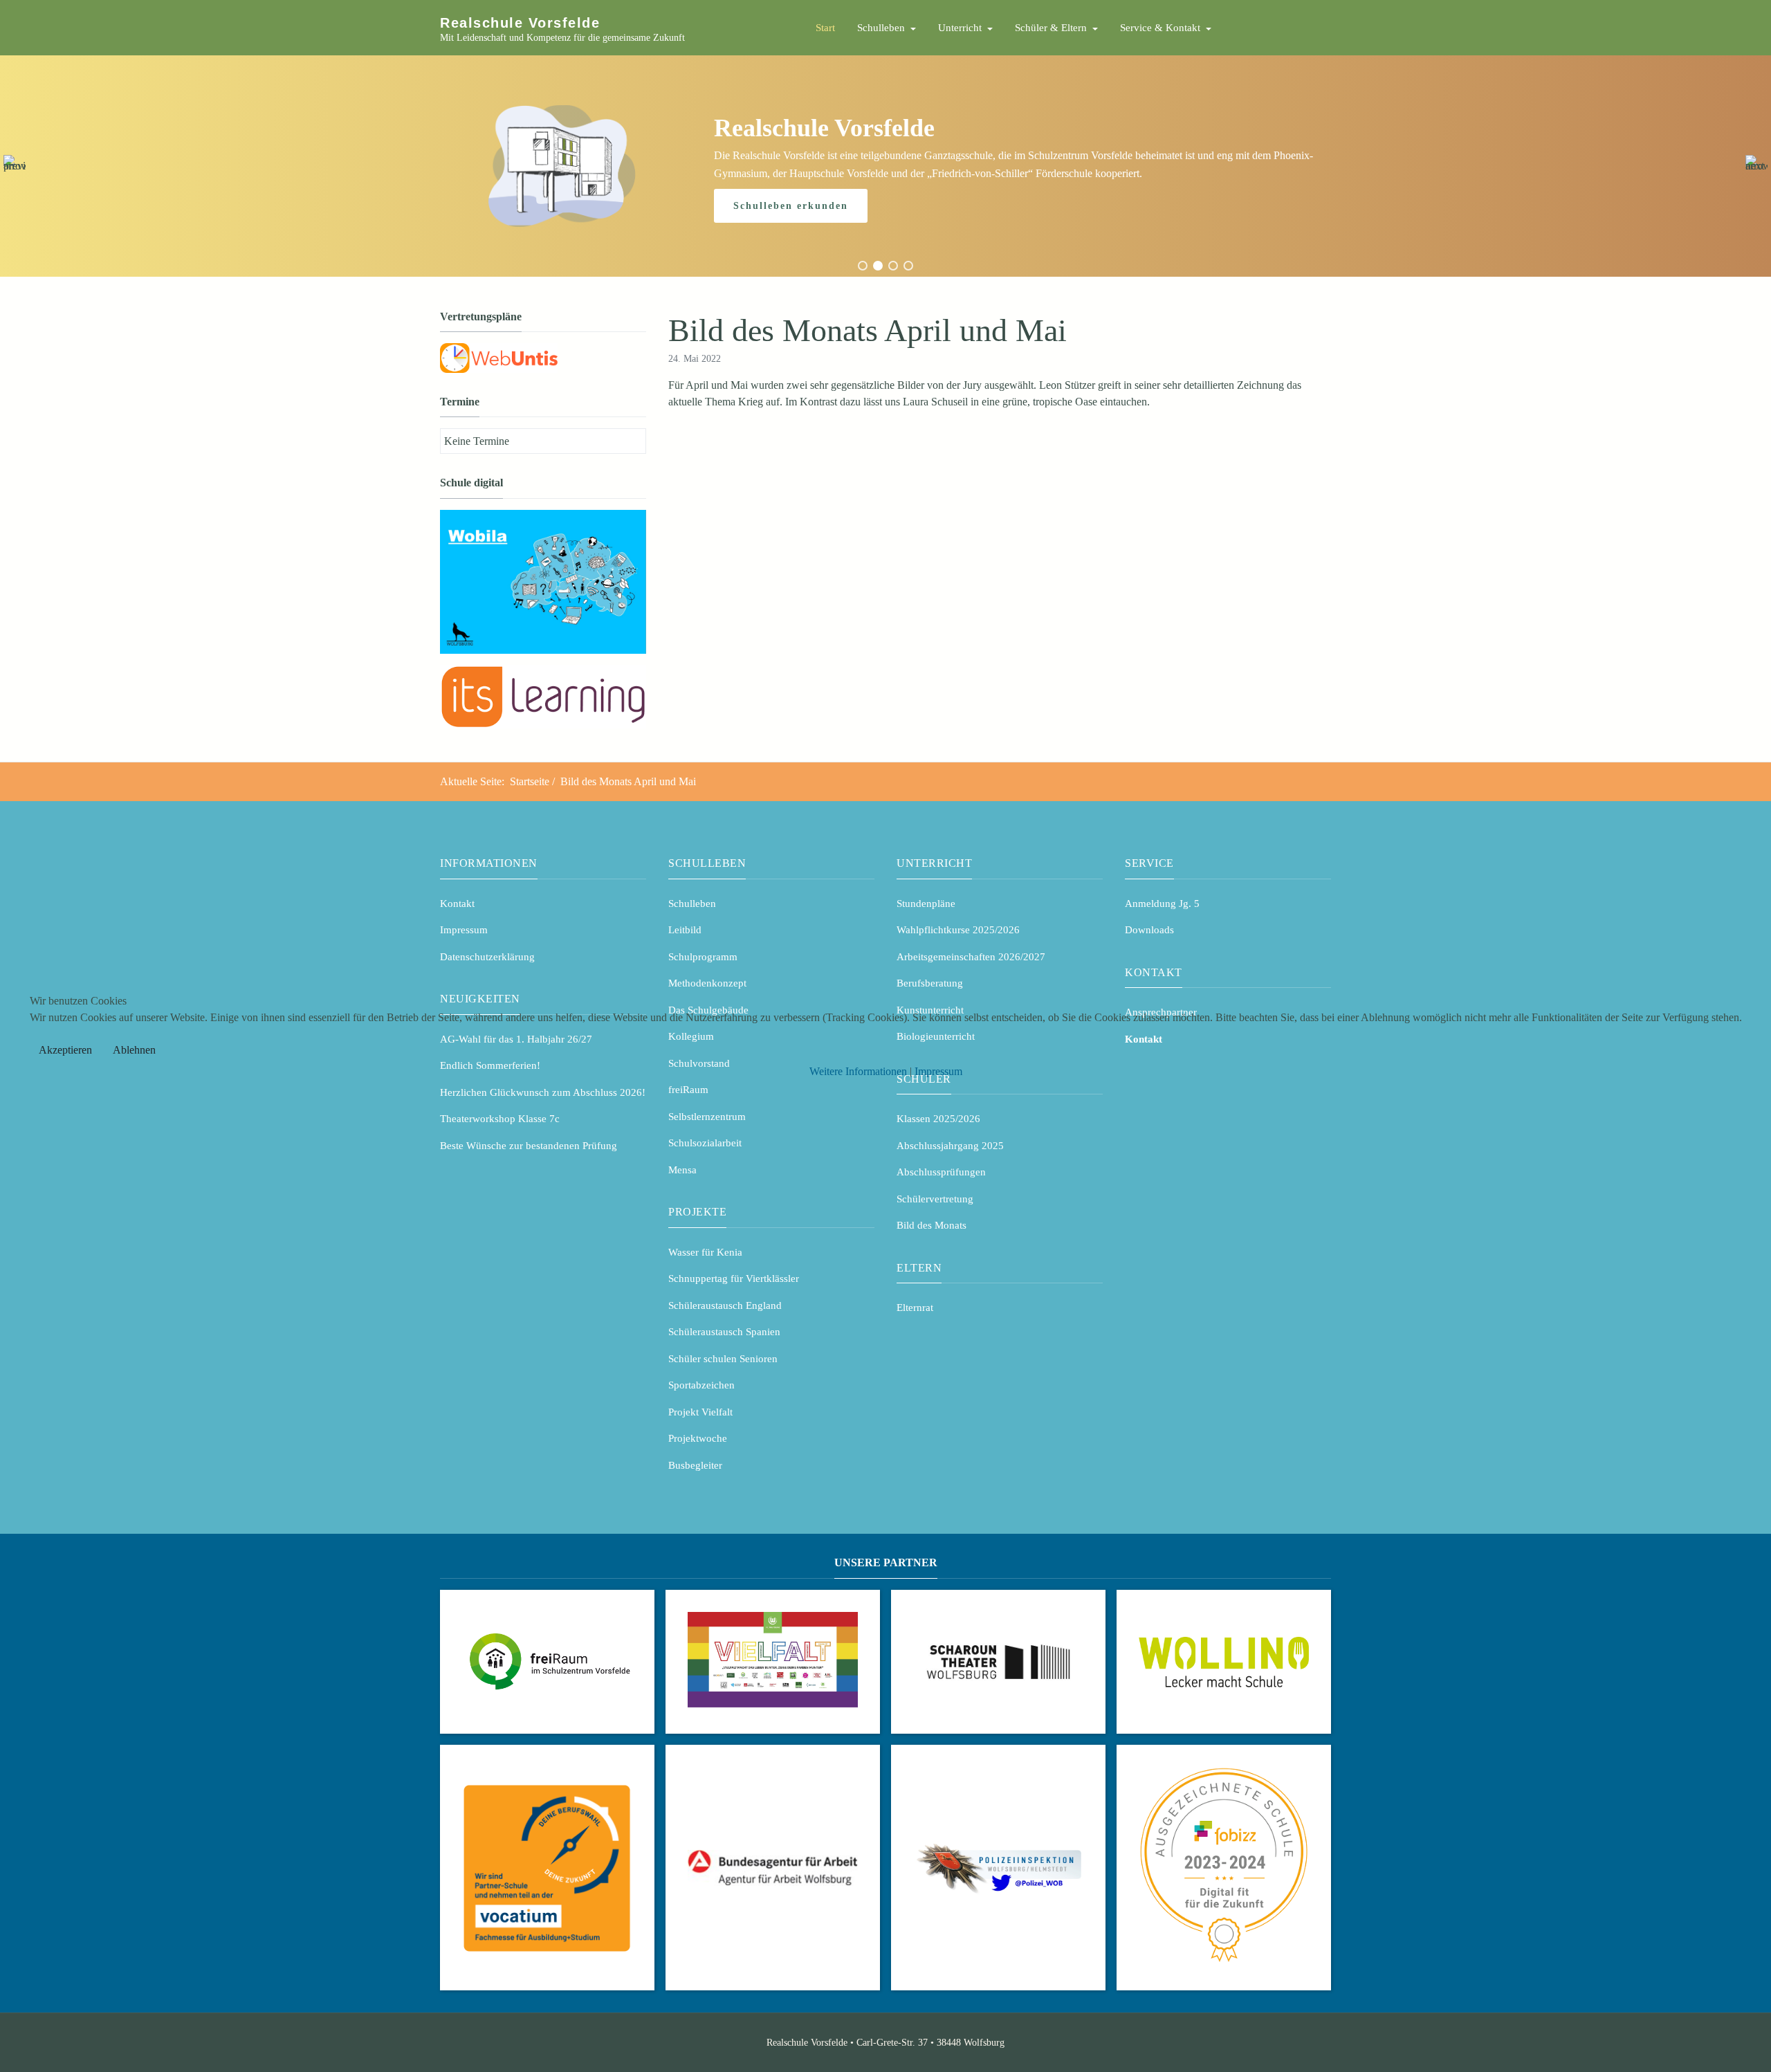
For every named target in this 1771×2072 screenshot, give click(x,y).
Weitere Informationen (858, 1071)
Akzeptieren (65, 1050)
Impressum (938, 1071)
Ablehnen (134, 1050)
